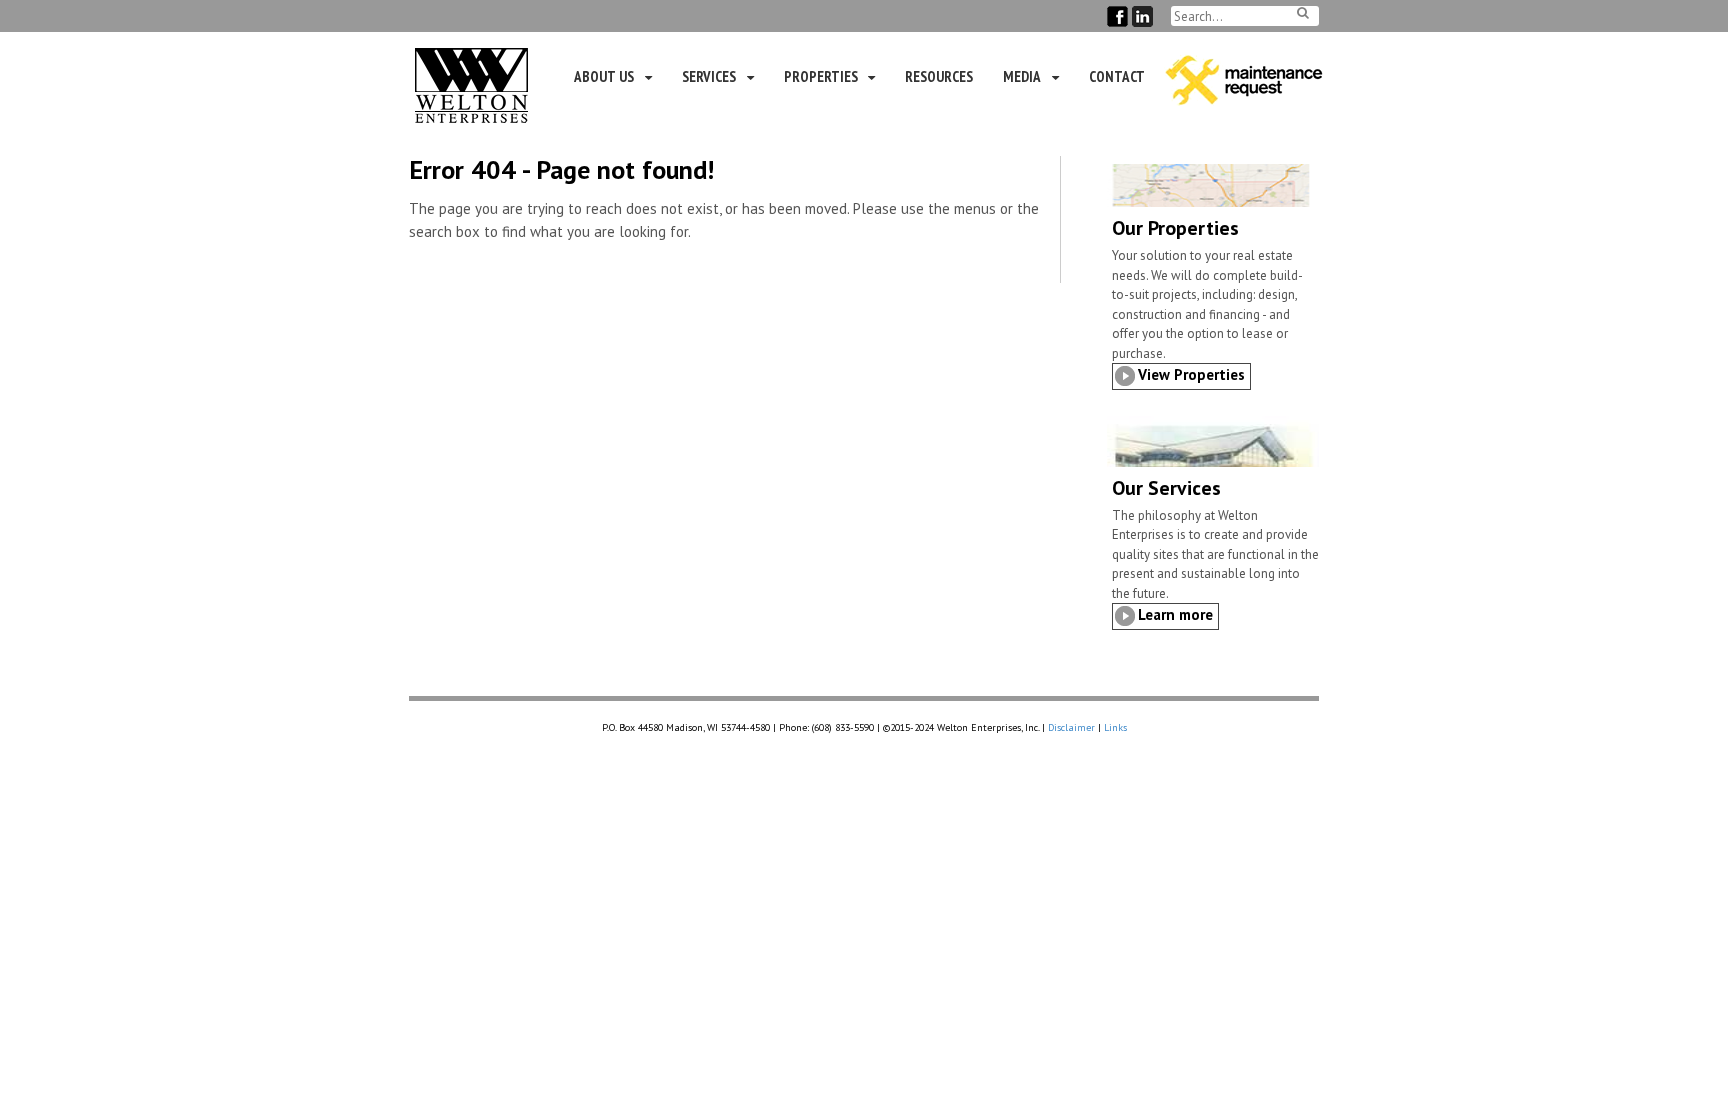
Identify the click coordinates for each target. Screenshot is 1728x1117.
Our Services (1166, 488)
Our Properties (1175, 228)
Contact (1117, 76)
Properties (821, 76)
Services (709, 76)
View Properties (1191, 374)
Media (1022, 76)
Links (1115, 727)
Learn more (1175, 614)
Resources (939, 76)
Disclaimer (1071, 727)
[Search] (1303, 12)
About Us (604, 76)
